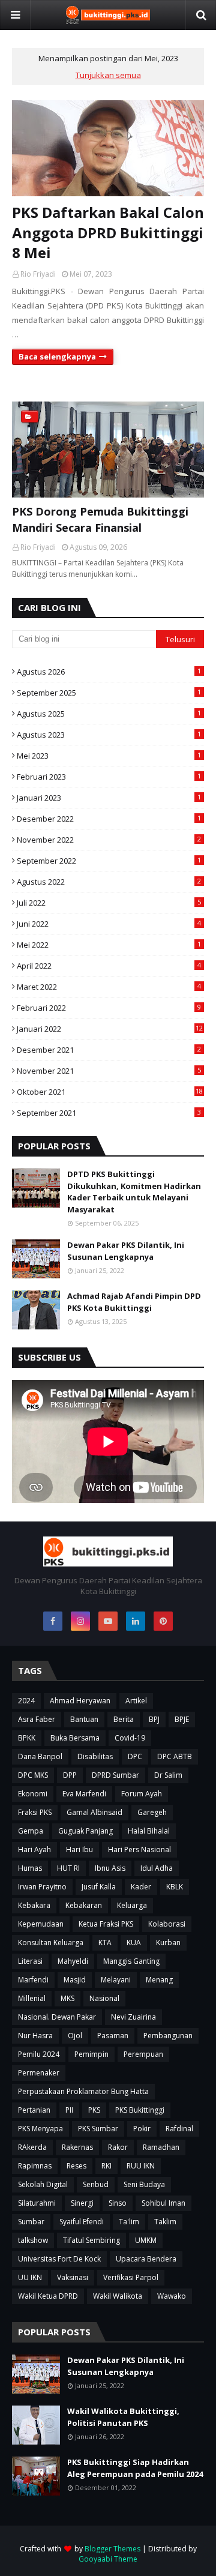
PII (69, 2110)
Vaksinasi (73, 2277)
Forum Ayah (142, 1794)
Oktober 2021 (110, 1092)
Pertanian (34, 2110)
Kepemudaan (41, 1924)
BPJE (182, 1719)
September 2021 (109, 1113)
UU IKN (30, 2277)
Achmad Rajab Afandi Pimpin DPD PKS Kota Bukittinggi (134, 1302)
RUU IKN (141, 2166)
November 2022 (109, 840)
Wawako (172, 2296)
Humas (30, 1868)
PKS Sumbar (98, 2129)
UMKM (146, 2240)
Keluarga (132, 1905)
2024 (26, 1701)
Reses (76, 2166)
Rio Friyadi (38, 274)
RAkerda (32, 2147)
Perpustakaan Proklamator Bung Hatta (83, 2091)
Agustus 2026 (109, 672)
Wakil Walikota (118, 2296)
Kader (141, 1887)
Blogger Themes (112, 2549)
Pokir (142, 2129)
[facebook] (53, 1621)
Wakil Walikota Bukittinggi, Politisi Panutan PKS (123, 2417)
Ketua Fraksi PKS (106, 1924)
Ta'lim (129, 2222)
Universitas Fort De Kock (59, 2259)
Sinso (118, 2203)
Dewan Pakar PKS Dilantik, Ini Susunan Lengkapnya (126, 1251)
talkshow (33, 2240)
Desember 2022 (109, 819)
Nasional (104, 1998)
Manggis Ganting (131, 1961)
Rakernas (77, 2147)
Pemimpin (91, 2054)
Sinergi (82, 2203)
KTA (105, 1943)
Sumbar (31, 2222)
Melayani (116, 1980)
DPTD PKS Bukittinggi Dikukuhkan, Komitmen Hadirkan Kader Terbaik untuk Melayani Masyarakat (134, 1192)
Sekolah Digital (43, 2184)
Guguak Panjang (85, 1831)
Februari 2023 (109, 777)
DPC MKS (33, 1775)
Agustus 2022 (109, 882)
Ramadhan (161, 2147)
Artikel (136, 1701)
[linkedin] (136, 1621)
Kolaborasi (167, 1924)
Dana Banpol (40, 1756)
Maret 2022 (109, 987)
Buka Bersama (75, 1738)
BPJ (154, 1719)
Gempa (31, 1831)
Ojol (75, 2036)
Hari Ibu (79, 1849)
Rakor (118, 2147)
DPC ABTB (175, 1756)
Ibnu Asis (110, 1868)
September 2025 (109, 693)
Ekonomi (33, 1794)
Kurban (168, 1943)
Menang (159, 1980)
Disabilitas (95, 1756)
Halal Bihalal (149, 1831)
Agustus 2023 (109, 735)
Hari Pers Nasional (139, 1849)
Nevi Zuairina (133, 2017)
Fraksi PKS (35, 1812)
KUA (134, 1943)
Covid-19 (130, 1738)
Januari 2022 (110, 1029)
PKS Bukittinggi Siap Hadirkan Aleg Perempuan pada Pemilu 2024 (135, 2468)
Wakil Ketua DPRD (48, 2296)
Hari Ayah (34, 1849)
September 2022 (109, 861)
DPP (70, 1775)
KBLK (175, 1887)
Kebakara (34, 1905)
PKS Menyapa (40, 2129)
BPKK (27, 1738)
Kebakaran (84, 1905)
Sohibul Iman (163, 2203)
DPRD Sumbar (115, 1775)
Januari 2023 (109, 798)
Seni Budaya (144, 2184)
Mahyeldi (73, 1961)
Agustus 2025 (109, 714)
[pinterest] (163, 1621)
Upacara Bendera (146, 2259)
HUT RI (68, 1868)
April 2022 (109, 966)
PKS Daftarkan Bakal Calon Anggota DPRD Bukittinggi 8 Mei (108, 232)
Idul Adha (157, 1868)
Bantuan (84, 1719)
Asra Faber (37, 1719)
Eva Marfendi (84, 1794)
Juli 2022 (109, 903)
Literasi (30, 1961)
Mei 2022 (109, 945)
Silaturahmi (37, 2203)
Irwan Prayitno (42, 1887)
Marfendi (33, 1980)
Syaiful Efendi (82, 2222)
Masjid (75, 1980)
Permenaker (39, 2073)
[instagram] (80, 1621)
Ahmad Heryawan (80, 1701)
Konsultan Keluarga (51, 1943)
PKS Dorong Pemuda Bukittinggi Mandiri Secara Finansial (100, 519)
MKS (67, 1998)
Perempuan (143, 2054)
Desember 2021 (109, 1050)
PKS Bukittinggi (140, 2110)
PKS (94, 2110)
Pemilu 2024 (39, 2054)
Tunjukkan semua (108, 75)
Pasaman (113, 2036)
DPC (135, 1756)
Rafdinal (179, 2129)
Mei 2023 (109, 756)
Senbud (96, 2184)
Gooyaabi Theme (108, 2559)
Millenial (32, 1998)
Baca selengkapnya (57, 357)
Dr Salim (168, 1775)
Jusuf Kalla (99, 1887)
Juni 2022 (109, 924)
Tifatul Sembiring (91, 2240)
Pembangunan (168, 2036)
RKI (106, 2166)
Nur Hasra (35, 2036)
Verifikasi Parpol (131, 2277)
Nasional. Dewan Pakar (57, 2017)
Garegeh (152, 1812)
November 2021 (109, 1071)
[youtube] (108, 1621)
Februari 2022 (109, 1008)
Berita (124, 1719)
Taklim (165, 2222)
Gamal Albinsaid (94, 1812)
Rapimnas (35, 2166)
